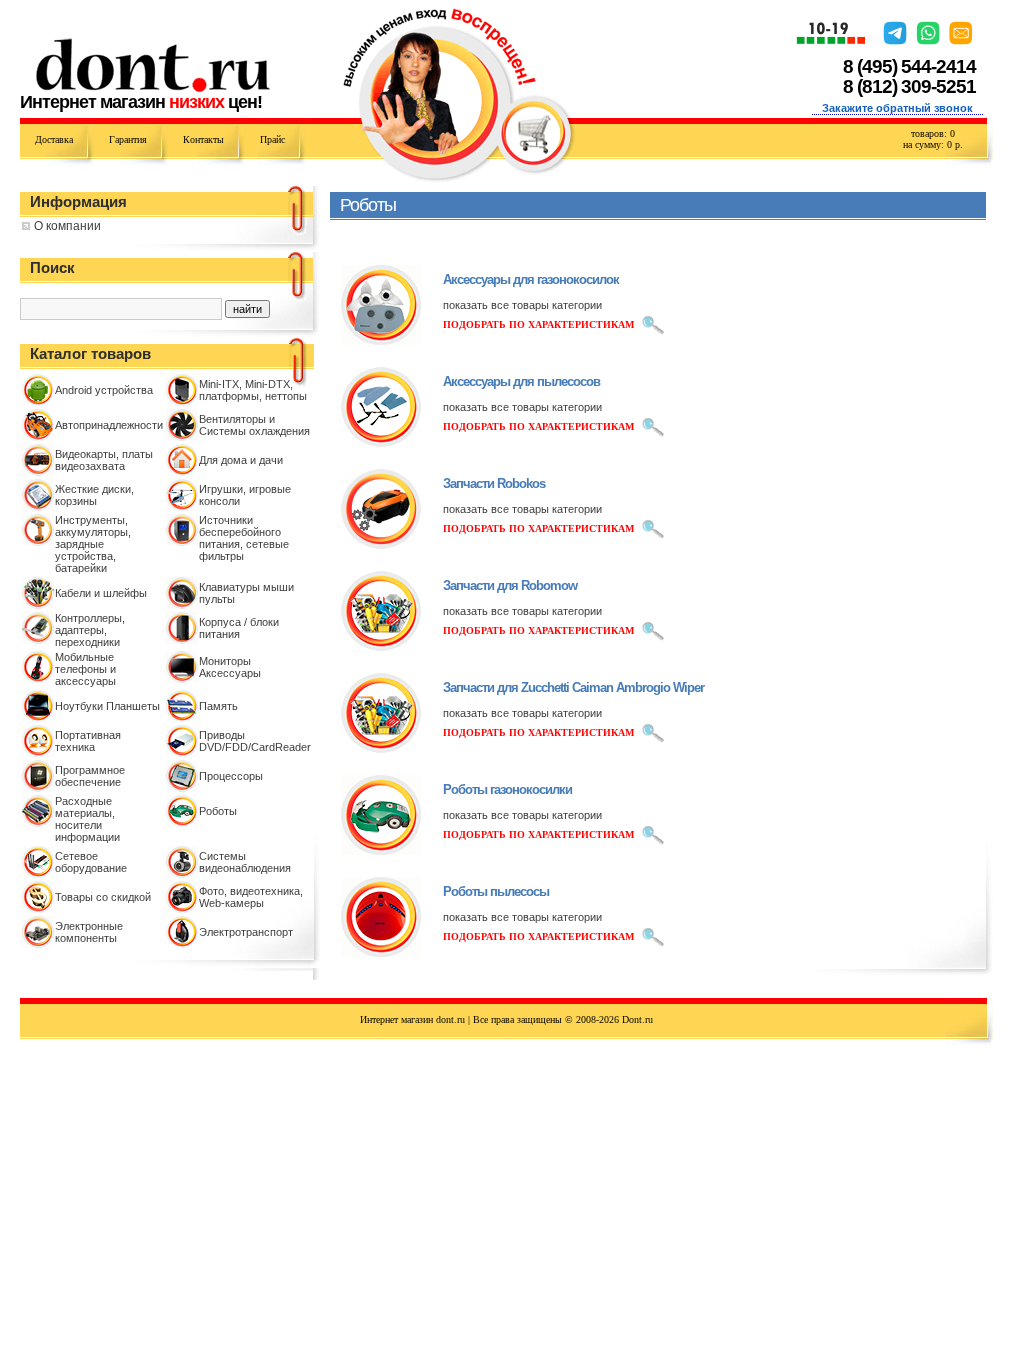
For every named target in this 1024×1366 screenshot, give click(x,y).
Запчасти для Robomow (510, 585)
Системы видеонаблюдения (245, 862)
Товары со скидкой (103, 897)
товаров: (933, 133)
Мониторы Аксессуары (230, 667)
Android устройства (104, 390)
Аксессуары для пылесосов (521, 381)
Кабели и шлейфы (101, 593)
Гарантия (128, 139)
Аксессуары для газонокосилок (531, 279)
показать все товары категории (522, 305)
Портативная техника (88, 741)
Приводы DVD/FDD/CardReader (255, 741)
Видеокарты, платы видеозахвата (104, 460)
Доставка (54, 139)
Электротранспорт (246, 932)
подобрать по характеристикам (538, 324)
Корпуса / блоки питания (239, 628)
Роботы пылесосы (496, 891)
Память (218, 706)
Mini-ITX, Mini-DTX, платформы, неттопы (253, 390)
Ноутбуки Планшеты (107, 706)
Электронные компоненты (89, 932)
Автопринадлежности (109, 425)
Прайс (272, 139)
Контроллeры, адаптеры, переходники (90, 630)
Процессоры (231, 776)
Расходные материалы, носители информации (87, 819)
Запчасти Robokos (494, 483)
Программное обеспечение (90, 776)
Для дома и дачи (241, 460)
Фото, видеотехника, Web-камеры (251, 897)
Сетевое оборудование (91, 862)
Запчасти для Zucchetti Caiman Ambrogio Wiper (573, 687)
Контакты (203, 139)
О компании (67, 226)
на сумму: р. (933, 144)
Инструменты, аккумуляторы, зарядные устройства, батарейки (93, 544)
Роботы (218, 811)
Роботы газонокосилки (507, 789)
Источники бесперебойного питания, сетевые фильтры (244, 538)
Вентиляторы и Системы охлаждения (254, 425)
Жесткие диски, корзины (94, 495)
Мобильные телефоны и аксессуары (85, 669)
